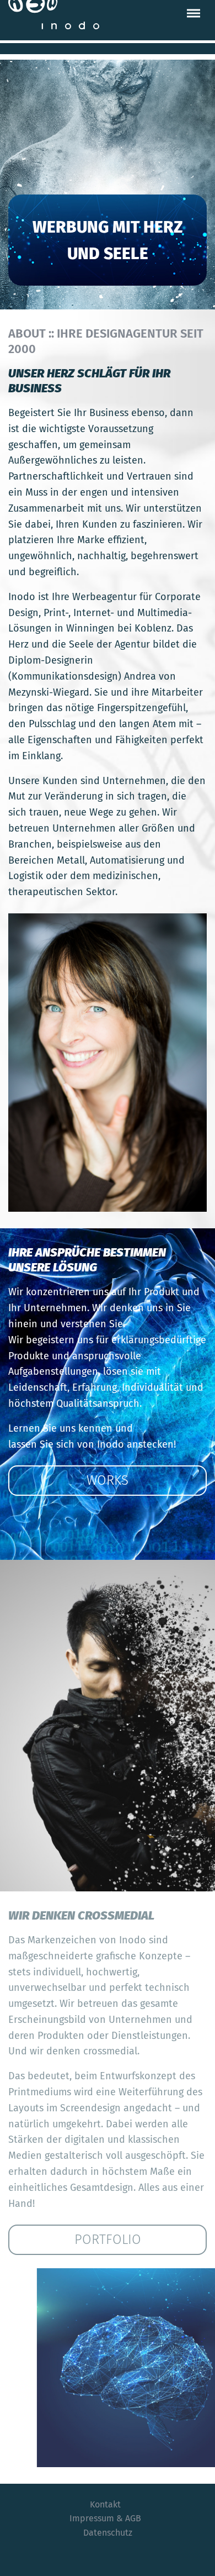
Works (108, 1480)
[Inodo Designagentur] (54, 15)
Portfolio (108, 2239)
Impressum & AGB (105, 2518)
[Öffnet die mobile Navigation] (193, 13)
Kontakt (105, 2504)
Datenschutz (108, 2533)
